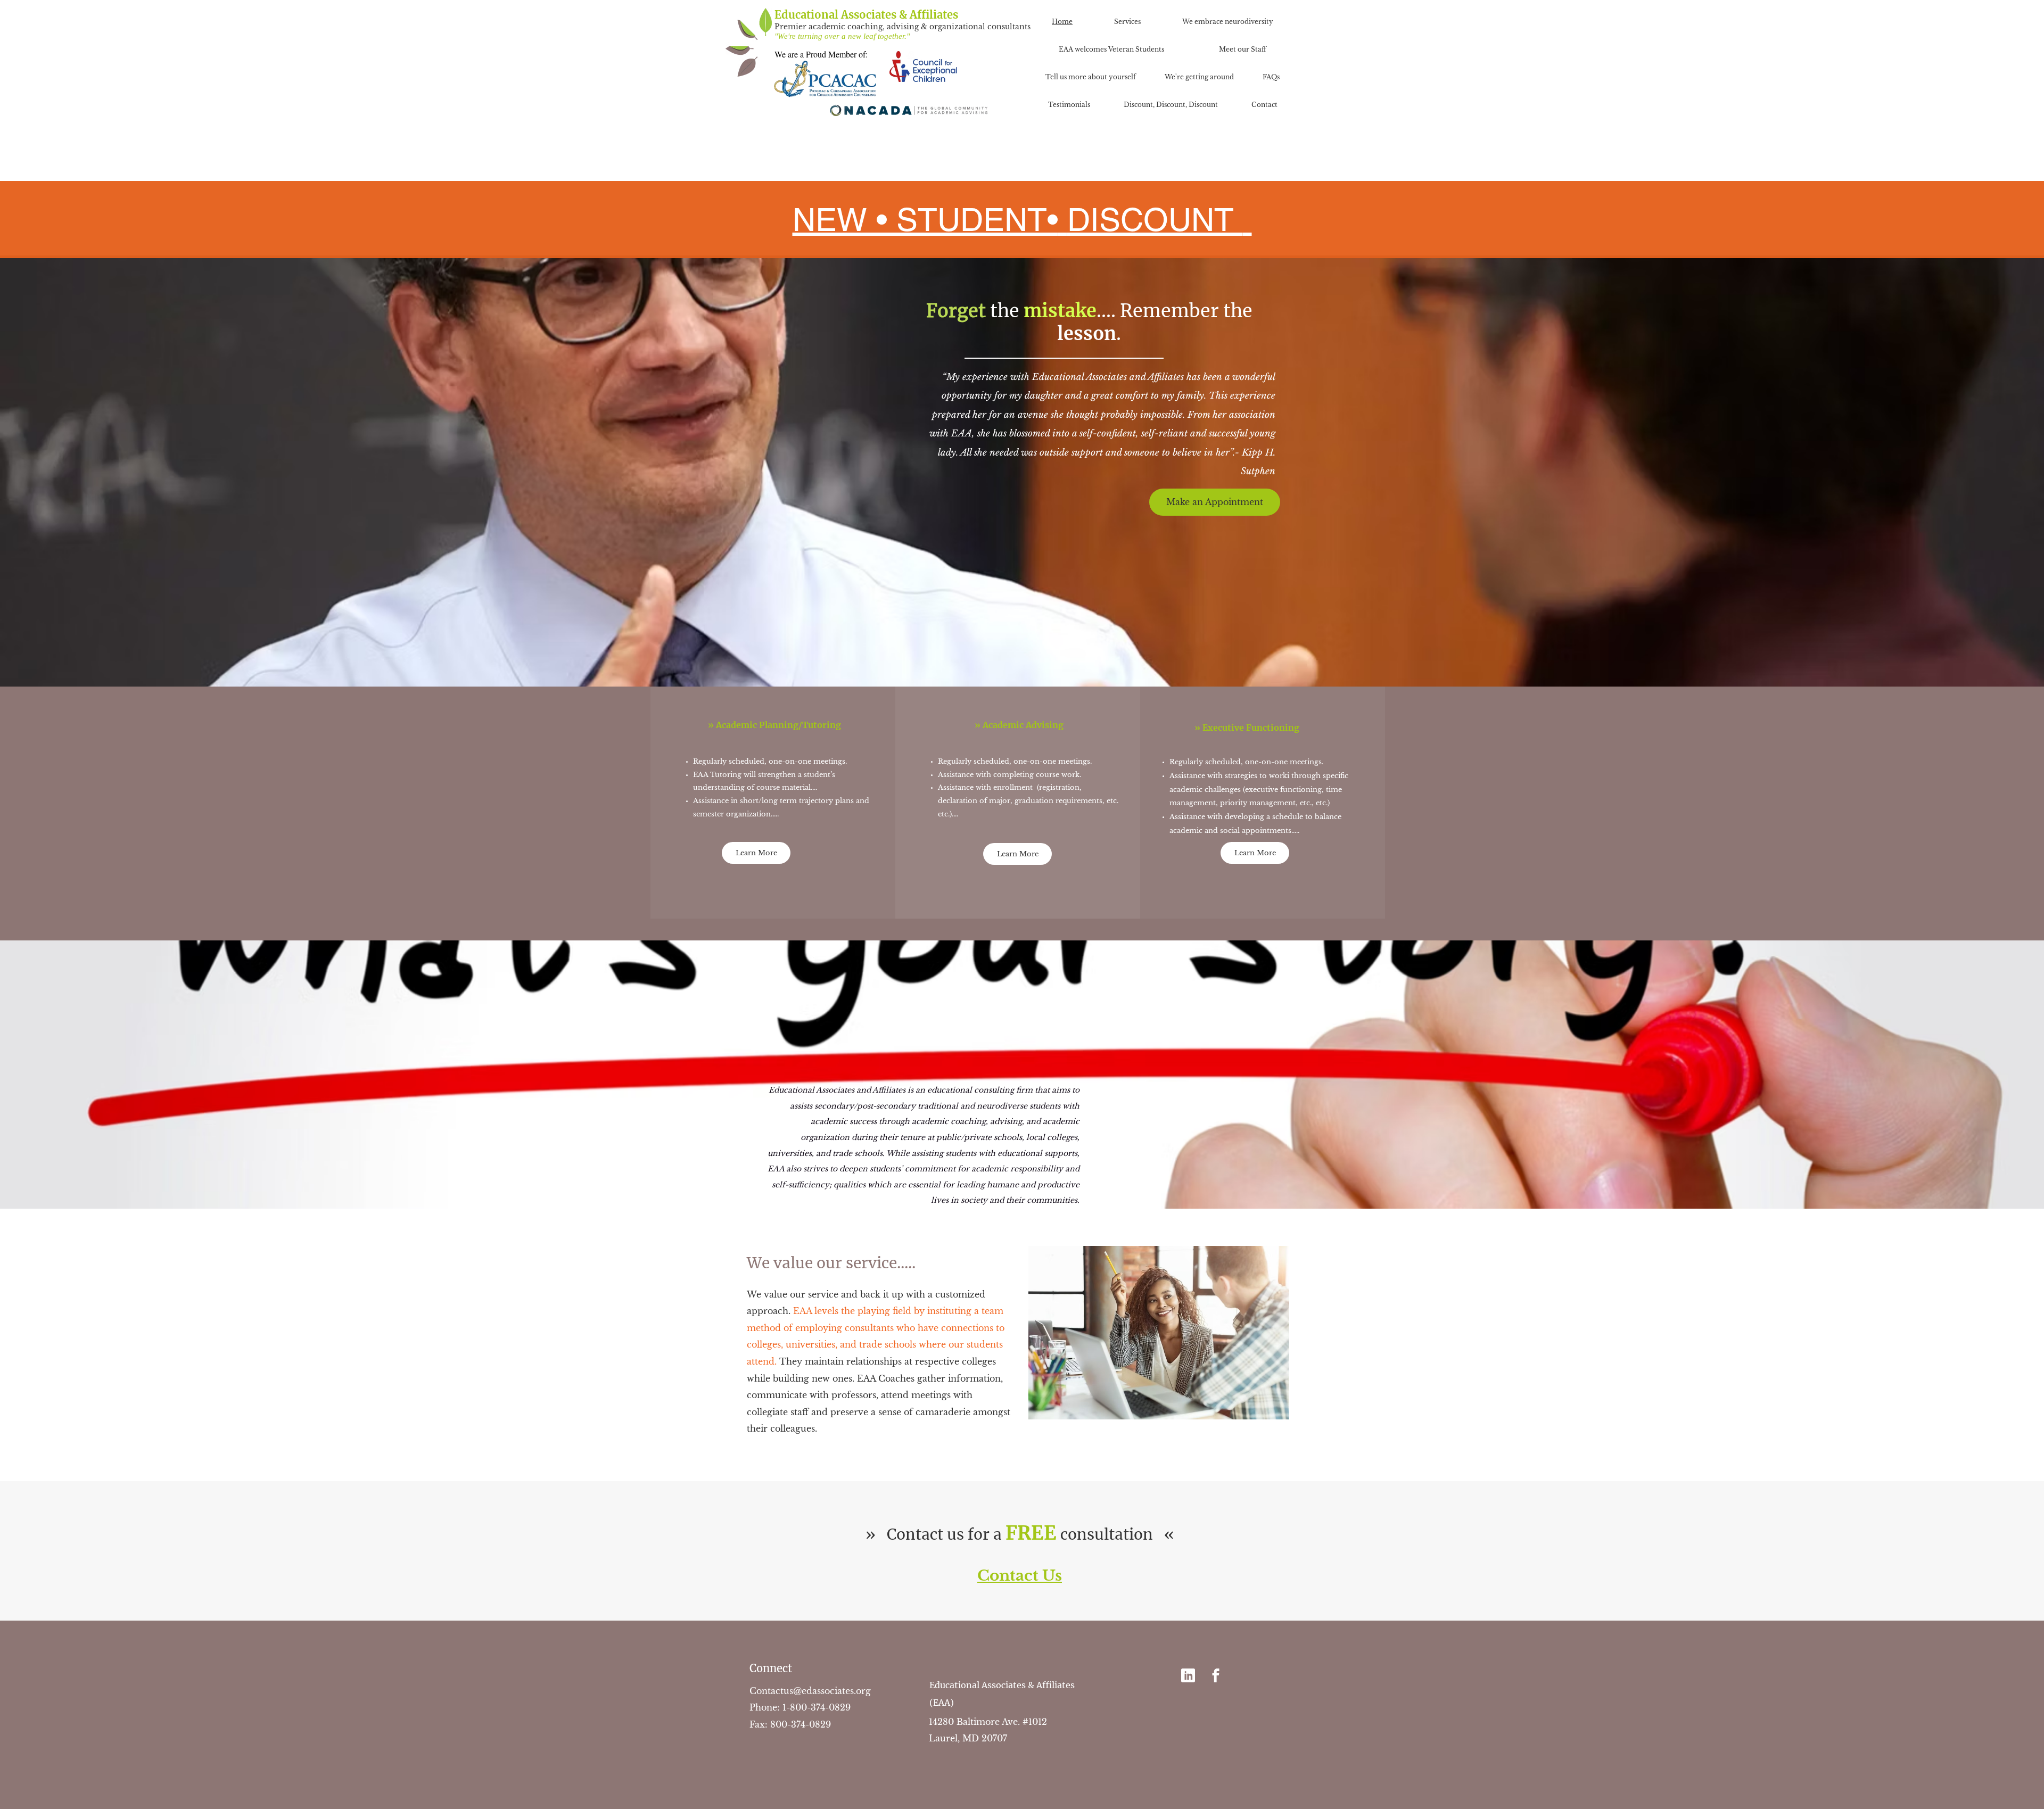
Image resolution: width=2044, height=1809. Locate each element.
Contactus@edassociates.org (810, 1691)
